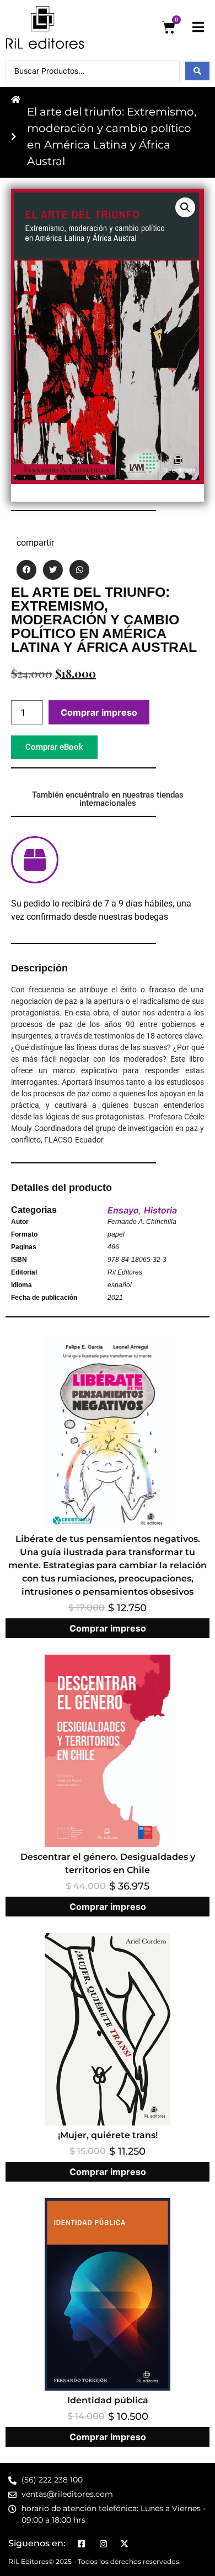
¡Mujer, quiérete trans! (108, 2135)
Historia (160, 1210)
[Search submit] (197, 71)
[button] (185, 207)
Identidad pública (108, 2400)
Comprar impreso (99, 712)
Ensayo (123, 1210)
